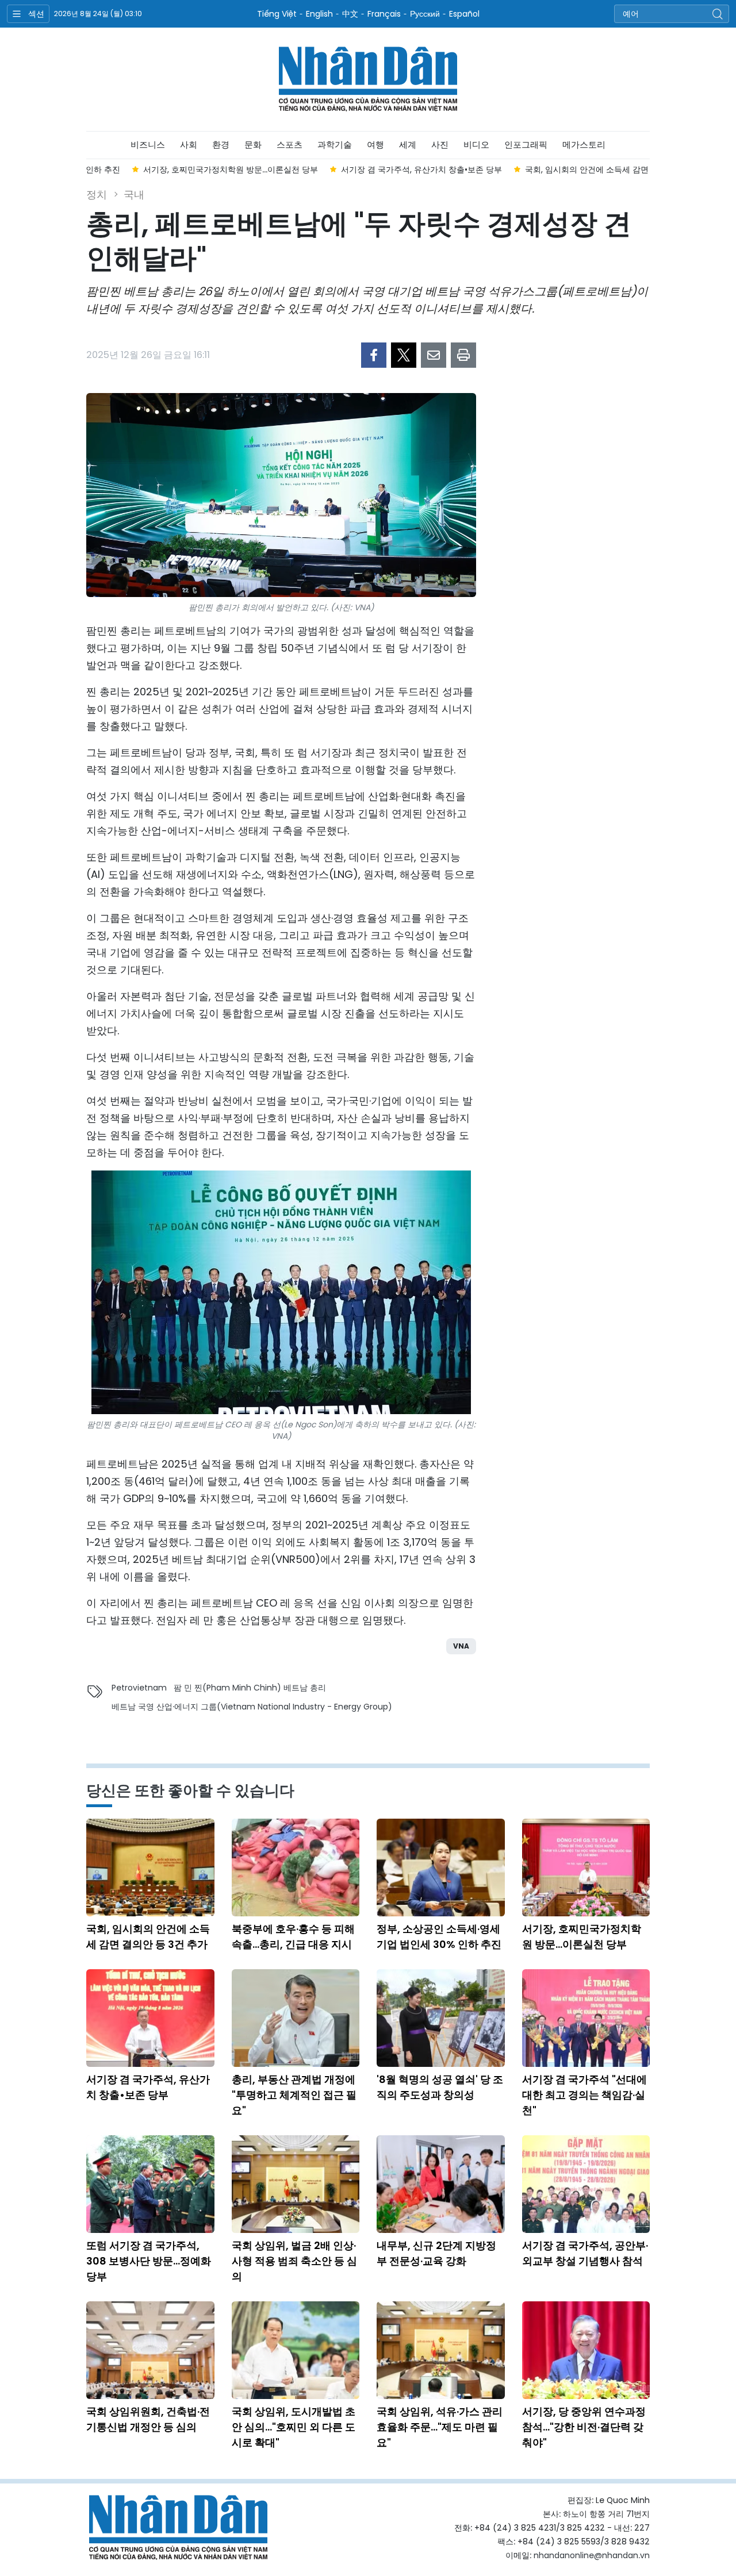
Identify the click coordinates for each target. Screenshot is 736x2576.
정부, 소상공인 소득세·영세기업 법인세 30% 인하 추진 (439, 1936)
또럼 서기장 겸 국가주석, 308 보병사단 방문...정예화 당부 (149, 2261)
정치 (97, 195)
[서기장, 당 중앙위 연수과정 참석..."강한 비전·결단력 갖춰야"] (586, 2350)
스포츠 (290, 145)
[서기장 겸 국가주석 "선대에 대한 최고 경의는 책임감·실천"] (586, 2018)
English (319, 14)
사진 (440, 145)
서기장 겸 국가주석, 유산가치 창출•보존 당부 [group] (376, 170)
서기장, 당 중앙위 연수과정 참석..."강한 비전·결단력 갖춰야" (584, 2427)
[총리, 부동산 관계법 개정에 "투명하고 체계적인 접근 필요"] (296, 2018)
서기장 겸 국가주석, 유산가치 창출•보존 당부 (148, 2087)
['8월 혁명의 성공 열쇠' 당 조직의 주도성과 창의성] (441, 2018)
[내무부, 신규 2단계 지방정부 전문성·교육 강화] (441, 2184)
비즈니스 (148, 145)
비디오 (476, 145)
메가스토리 (584, 145)
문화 (253, 145)
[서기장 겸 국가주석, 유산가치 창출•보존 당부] (150, 2018)
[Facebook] (374, 355)
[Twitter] (404, 355)
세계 (408, 145)
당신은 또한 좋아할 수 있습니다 (190, 1791)
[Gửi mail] (434, 355)
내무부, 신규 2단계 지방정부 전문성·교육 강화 (436, 2253)
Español (464, 14)
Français (384, 14)
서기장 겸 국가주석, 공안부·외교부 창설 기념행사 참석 (585, 2253)
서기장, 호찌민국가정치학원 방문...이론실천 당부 (582, 1936)
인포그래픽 (526, 145)
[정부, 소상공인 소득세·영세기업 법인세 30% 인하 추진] (441, 1867)
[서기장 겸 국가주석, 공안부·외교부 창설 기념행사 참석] (586, 2184)
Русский (425, 14)
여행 (375, 145)
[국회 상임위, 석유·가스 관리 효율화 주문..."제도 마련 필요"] (441, 2350)
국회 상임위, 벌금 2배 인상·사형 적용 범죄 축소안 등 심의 (294, 2261)
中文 (350, 14)
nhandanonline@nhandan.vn (592, 2555)
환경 (221, 145)
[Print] (463, 355)
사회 (189, 145)
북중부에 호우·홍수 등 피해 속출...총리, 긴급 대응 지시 (293, 1936)
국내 (134, 195)
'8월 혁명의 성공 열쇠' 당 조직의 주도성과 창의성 (440, 2087)
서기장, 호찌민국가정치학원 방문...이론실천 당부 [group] (185, 170)
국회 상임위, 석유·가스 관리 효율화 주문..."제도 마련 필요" (440, 2427)
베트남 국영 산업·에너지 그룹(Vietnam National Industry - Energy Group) (252, 1707)
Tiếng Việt (277, 14)
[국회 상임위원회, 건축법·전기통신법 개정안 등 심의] (150, 2350)
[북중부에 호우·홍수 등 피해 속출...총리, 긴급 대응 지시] (296, 1867)
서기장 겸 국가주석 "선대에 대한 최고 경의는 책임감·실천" (584, 2095)
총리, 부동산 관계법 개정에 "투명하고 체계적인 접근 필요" (294, 2095)
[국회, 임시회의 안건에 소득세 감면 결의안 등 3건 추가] (150, 1867)
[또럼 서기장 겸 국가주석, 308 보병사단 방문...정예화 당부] (150, 2184)
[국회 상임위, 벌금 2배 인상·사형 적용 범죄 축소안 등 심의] (296, 2184)
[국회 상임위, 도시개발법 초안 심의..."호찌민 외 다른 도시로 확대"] (296, 2350)
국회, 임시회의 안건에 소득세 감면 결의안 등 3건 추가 (148, 1936)
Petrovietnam (139, 1688)
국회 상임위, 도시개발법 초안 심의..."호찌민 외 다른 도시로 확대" (294, 2427)
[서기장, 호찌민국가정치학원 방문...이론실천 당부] (586, 1867)
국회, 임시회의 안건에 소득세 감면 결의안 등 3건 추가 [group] (576, 170)
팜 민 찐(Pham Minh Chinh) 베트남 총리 (250, 1688)
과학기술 (335, 145)
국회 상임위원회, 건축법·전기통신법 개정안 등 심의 (148, 2419)
